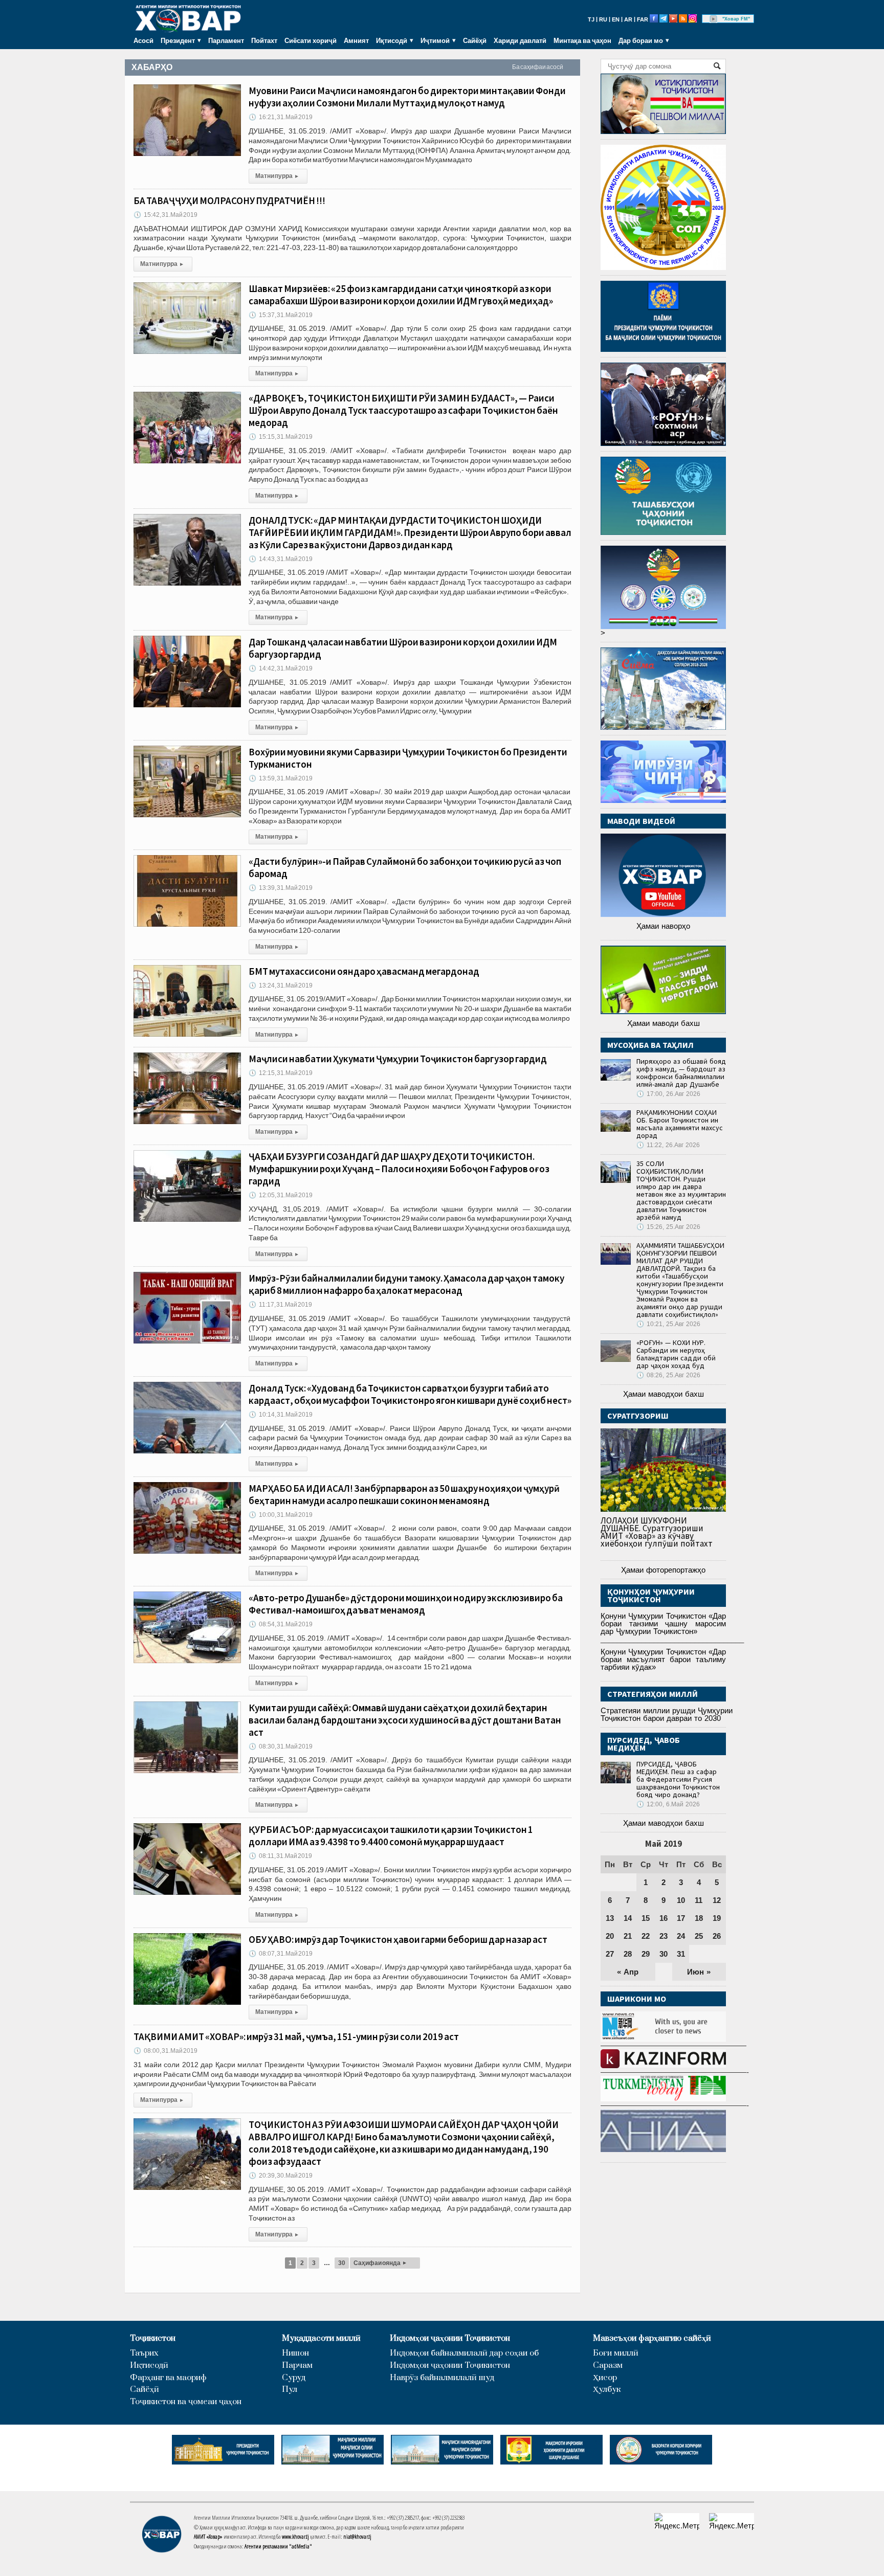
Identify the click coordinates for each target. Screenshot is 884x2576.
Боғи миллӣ (616, 2353)
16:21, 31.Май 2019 (281, 117)
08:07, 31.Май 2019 (281, 1954)
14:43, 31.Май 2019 (281, 559)
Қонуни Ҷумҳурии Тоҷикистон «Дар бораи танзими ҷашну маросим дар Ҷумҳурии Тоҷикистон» (663, 1623)
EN (616, 19)
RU (603, 19)
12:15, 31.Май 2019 (281, 1073)
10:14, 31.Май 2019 (281, 1415)
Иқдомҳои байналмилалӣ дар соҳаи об (464, 2353)
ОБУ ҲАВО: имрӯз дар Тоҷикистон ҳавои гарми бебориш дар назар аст (398, 1939)
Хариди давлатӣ (520, 40)
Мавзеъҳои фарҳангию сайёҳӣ (652, 2338)
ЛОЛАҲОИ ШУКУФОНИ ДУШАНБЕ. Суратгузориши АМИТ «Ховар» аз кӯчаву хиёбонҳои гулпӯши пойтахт (657, 1532)
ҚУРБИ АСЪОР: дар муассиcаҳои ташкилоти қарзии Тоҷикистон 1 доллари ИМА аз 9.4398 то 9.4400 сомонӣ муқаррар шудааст (391, 1835)
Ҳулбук (607, 2390)
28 (628, 1954)
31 (681, 1954)
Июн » (699, 1972)
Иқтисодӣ (149, 2366)
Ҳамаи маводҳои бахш (664, 1394)
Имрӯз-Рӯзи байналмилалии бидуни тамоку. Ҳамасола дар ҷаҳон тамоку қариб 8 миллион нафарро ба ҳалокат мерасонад (406, 1284)
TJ (591, 19)
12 (717, 1900)
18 (699, 1918)
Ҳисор (605, 2378)
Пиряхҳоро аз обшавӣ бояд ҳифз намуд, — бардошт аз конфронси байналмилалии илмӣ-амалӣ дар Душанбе (681, 1073)
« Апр (628, 1972)
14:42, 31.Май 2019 (281, 668)
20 (610, 1936)
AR (628, 19)
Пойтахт (264, 40)
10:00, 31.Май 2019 (281, 1515)
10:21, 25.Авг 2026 (668, 1324)
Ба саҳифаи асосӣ (538, 67)
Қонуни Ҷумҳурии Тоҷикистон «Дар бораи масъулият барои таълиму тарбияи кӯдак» (663, 1659)
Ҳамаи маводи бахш (664, 1023)
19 (717, 1918)
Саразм (608, 2366)
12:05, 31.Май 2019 (281, 1195)
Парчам (297, 2366)
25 (699, 1936)
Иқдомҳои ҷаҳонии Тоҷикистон (450, 2338)
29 (646, 1954)
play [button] (714, 19)
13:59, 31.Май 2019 (281, 778)
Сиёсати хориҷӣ (311, 40)
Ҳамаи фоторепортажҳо (663, 1570)
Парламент (226, 40)
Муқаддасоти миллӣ (321, 2338)
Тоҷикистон (153, 2338)
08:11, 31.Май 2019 (280, 1856)
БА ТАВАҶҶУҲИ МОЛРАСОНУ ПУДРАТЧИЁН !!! (229, 200)
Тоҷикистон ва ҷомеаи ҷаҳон (186, 2402)
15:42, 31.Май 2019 (165, 215)
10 (681, 1900)
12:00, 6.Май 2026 (668, 1804)
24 (681, 1936)
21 (628, 1936)
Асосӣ (143, 40)
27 (610, 1954)
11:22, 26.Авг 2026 (668, 1145)
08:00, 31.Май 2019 (165, 2051)
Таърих (144, 2353)
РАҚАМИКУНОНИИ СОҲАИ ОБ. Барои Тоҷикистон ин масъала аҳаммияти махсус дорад (680, 1124)
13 (610, 1918)
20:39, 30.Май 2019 (281, 2176)
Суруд (294, 2378)
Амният (356, 40)
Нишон (295, 2353)
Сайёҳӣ (475, 40)
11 (699, 1900)
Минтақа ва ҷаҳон (582, 40)
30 (342, 2263)
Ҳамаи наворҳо (663, 926)
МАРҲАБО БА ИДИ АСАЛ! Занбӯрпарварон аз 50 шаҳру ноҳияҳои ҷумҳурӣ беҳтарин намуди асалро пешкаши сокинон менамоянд (404, 1494)
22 (646, 1936)
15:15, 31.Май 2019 (281, 437)
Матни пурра (277, 176)
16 (664, 1918)
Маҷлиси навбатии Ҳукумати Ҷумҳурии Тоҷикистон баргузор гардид (398, 1059)
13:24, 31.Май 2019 (281, 985)
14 (628, 1918)
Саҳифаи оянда (380, 2263)
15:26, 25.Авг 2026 (668, 1227)
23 (664, 1936)
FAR (643, 19)
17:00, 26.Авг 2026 (668, 1094)
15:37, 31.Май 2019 (281, 315)
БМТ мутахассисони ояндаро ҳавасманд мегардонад (364, 971)
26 (717, 1936)
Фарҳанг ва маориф (168, 2378)
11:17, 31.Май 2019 (280, 1305)
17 (681, 1918)
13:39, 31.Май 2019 (281, 888)
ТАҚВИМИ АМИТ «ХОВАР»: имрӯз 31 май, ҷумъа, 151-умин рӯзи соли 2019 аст (296, 2036)
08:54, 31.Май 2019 (281, 1624)
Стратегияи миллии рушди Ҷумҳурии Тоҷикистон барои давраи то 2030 (667, 1714)
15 (646, 1918)
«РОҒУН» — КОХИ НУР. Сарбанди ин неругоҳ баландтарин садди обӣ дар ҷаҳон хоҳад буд (676, 1354)
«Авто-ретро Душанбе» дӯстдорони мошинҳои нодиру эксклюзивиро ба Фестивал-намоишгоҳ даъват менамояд (406, 1604)
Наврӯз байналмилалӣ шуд (442, 2378)
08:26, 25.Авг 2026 (668, 1375)
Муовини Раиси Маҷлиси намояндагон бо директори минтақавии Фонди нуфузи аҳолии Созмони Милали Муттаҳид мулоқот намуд (407, 97)
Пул (290, 2390)
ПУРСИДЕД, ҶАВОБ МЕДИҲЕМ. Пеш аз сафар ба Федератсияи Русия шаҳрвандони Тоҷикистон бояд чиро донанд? (678, 1779)
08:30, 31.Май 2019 (281, 1746)
